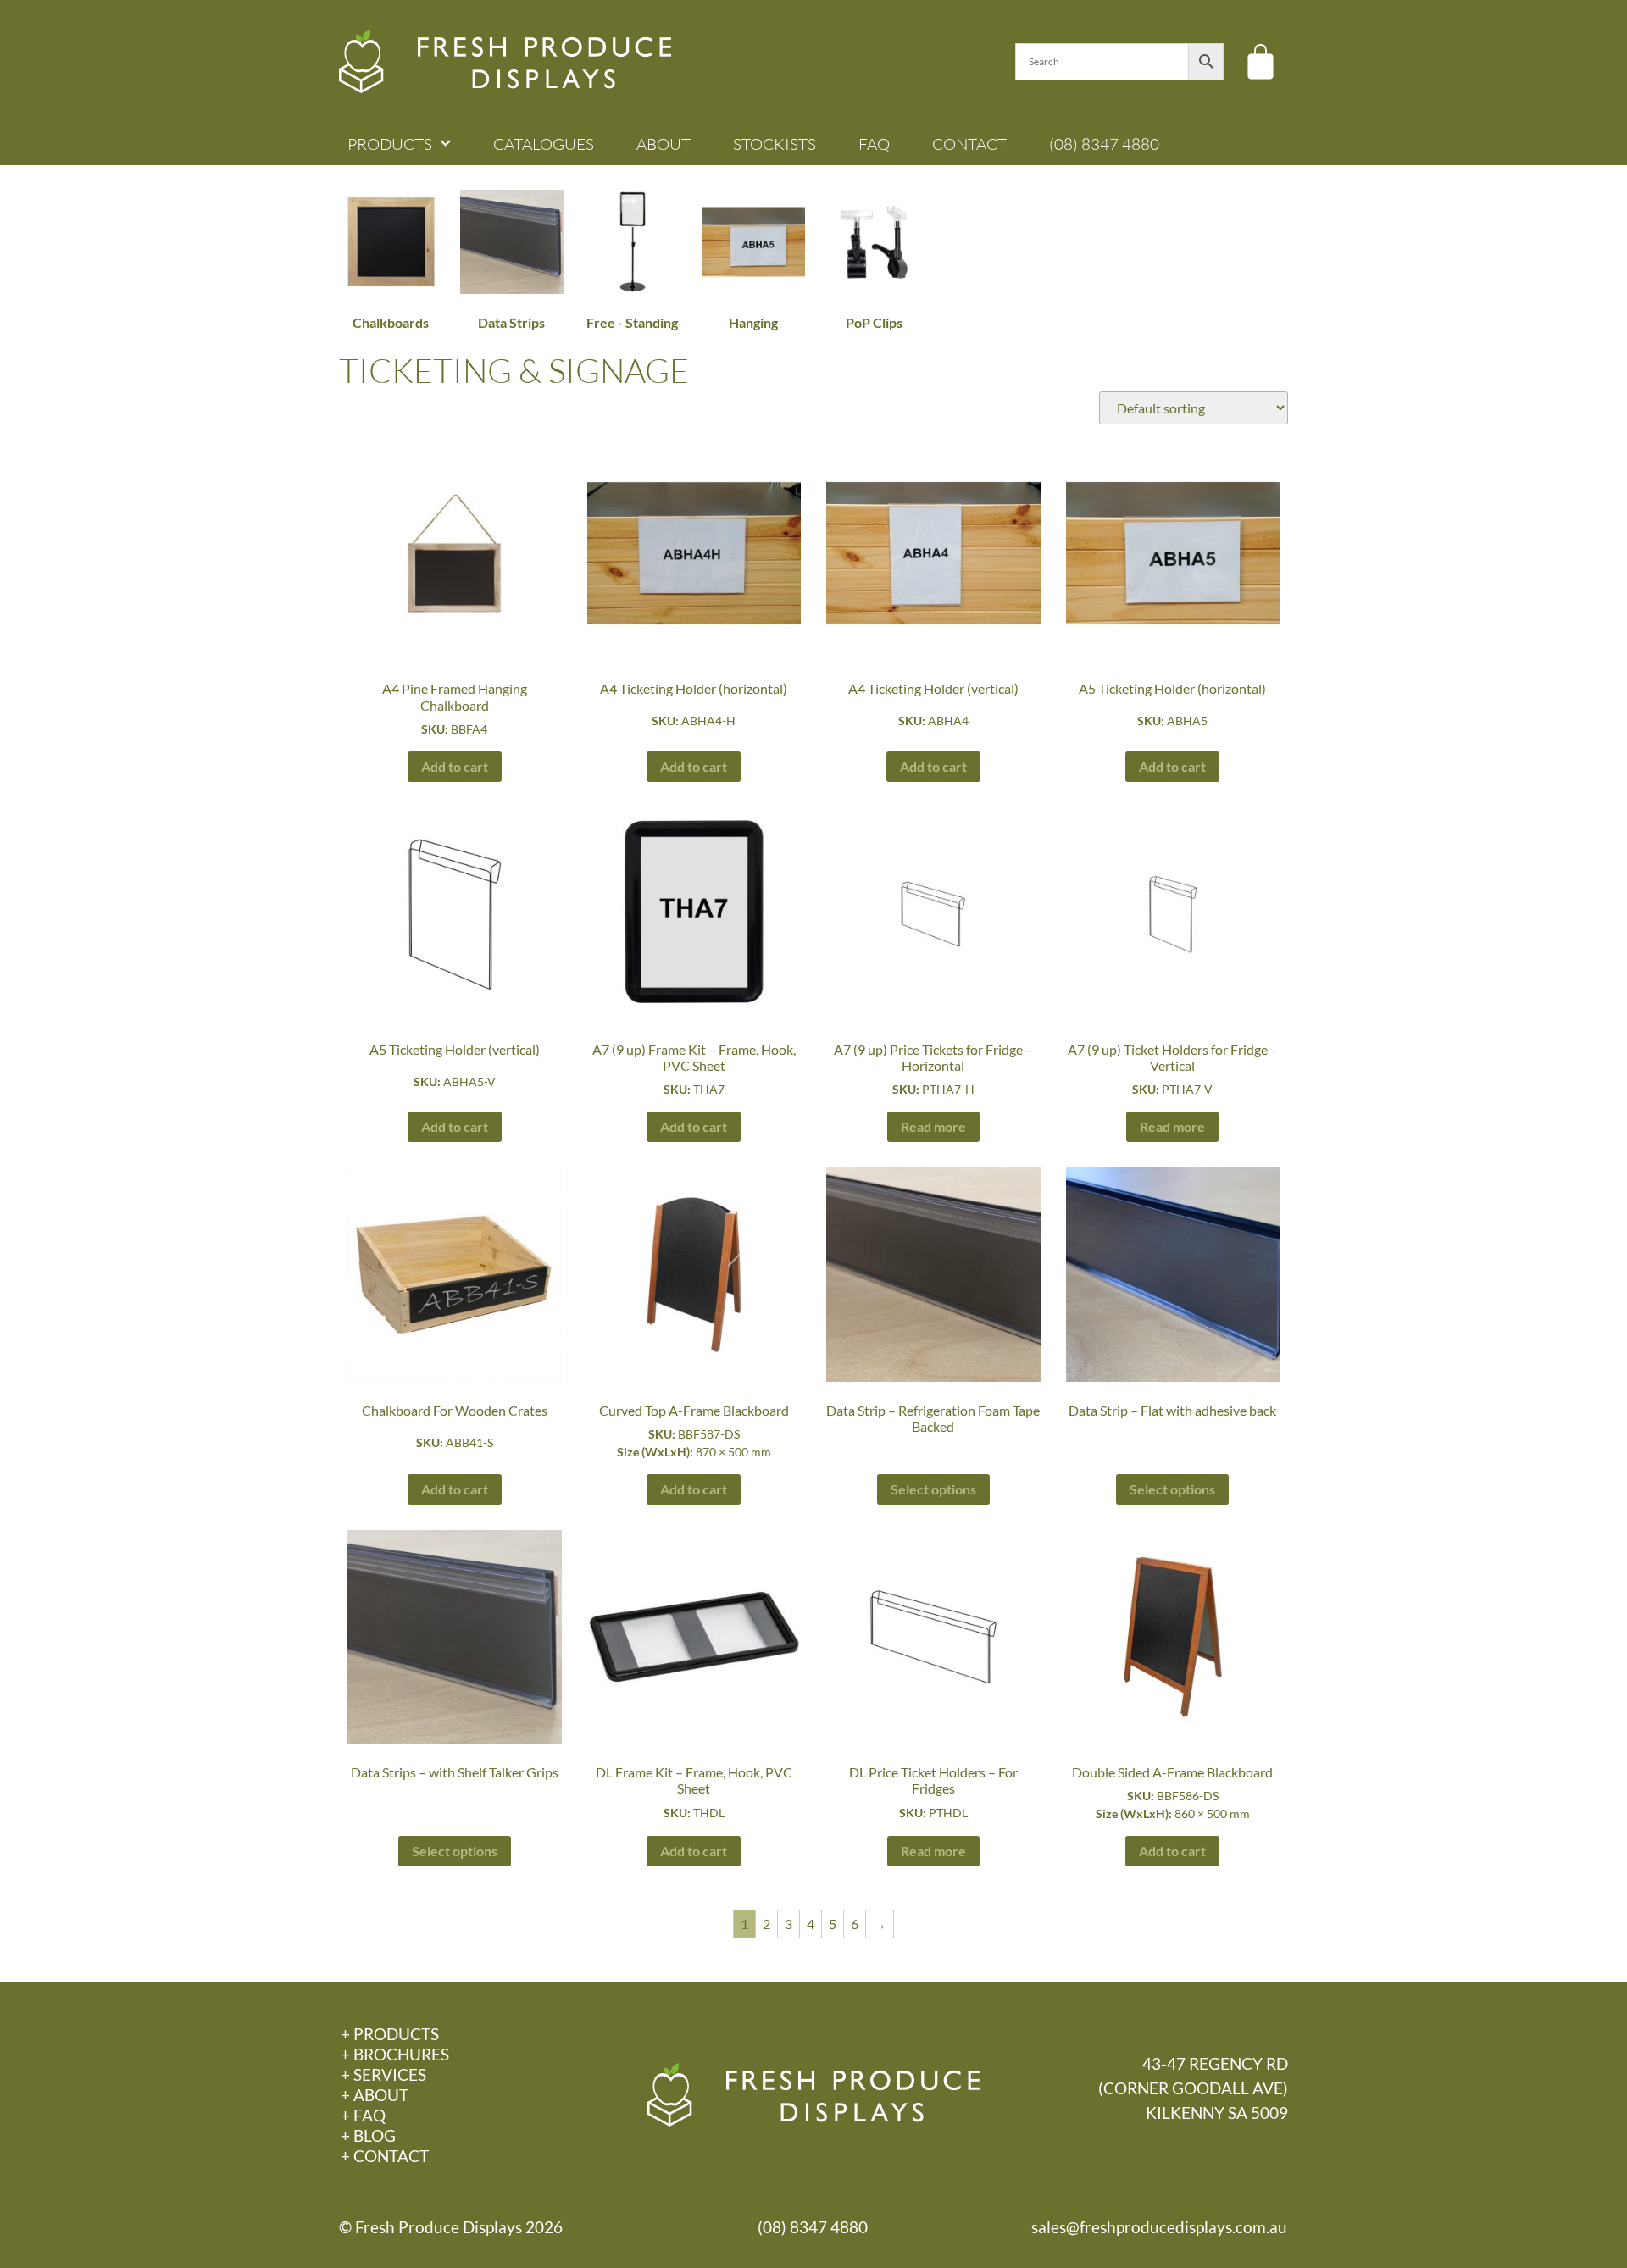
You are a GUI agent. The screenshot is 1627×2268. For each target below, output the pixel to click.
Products (390, 144)
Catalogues (544, 144)
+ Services (383, 2074)
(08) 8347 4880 (1104, 144)
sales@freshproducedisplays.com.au (1159, 2227)
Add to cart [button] (455, 766)
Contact (969, 144)
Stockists (775, 144)
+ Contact (385, 2156)
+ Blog (368, 2135)
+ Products (390, 2034)
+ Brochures (395, 2054)
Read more (933, 1126)
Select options (933, 1489)
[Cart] (1261, 61)
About (664, 144)
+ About (375, 2095)
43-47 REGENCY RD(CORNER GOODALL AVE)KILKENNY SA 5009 (1193, 2088)
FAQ (874, 144)
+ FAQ (363, 2115)
